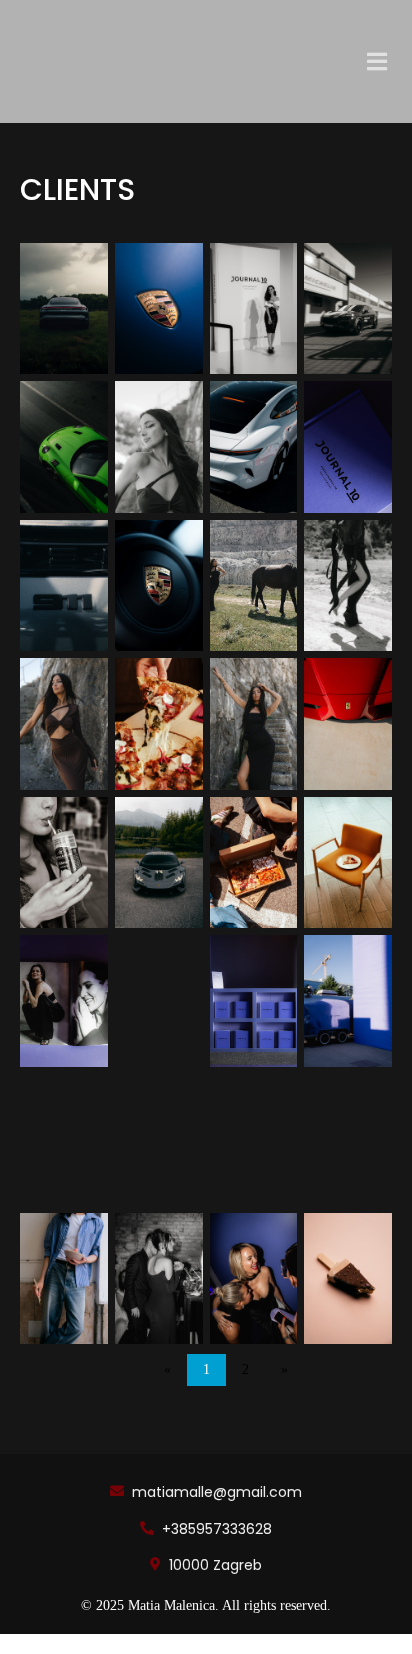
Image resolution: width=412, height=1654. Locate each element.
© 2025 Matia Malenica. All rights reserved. (206, 1605)
